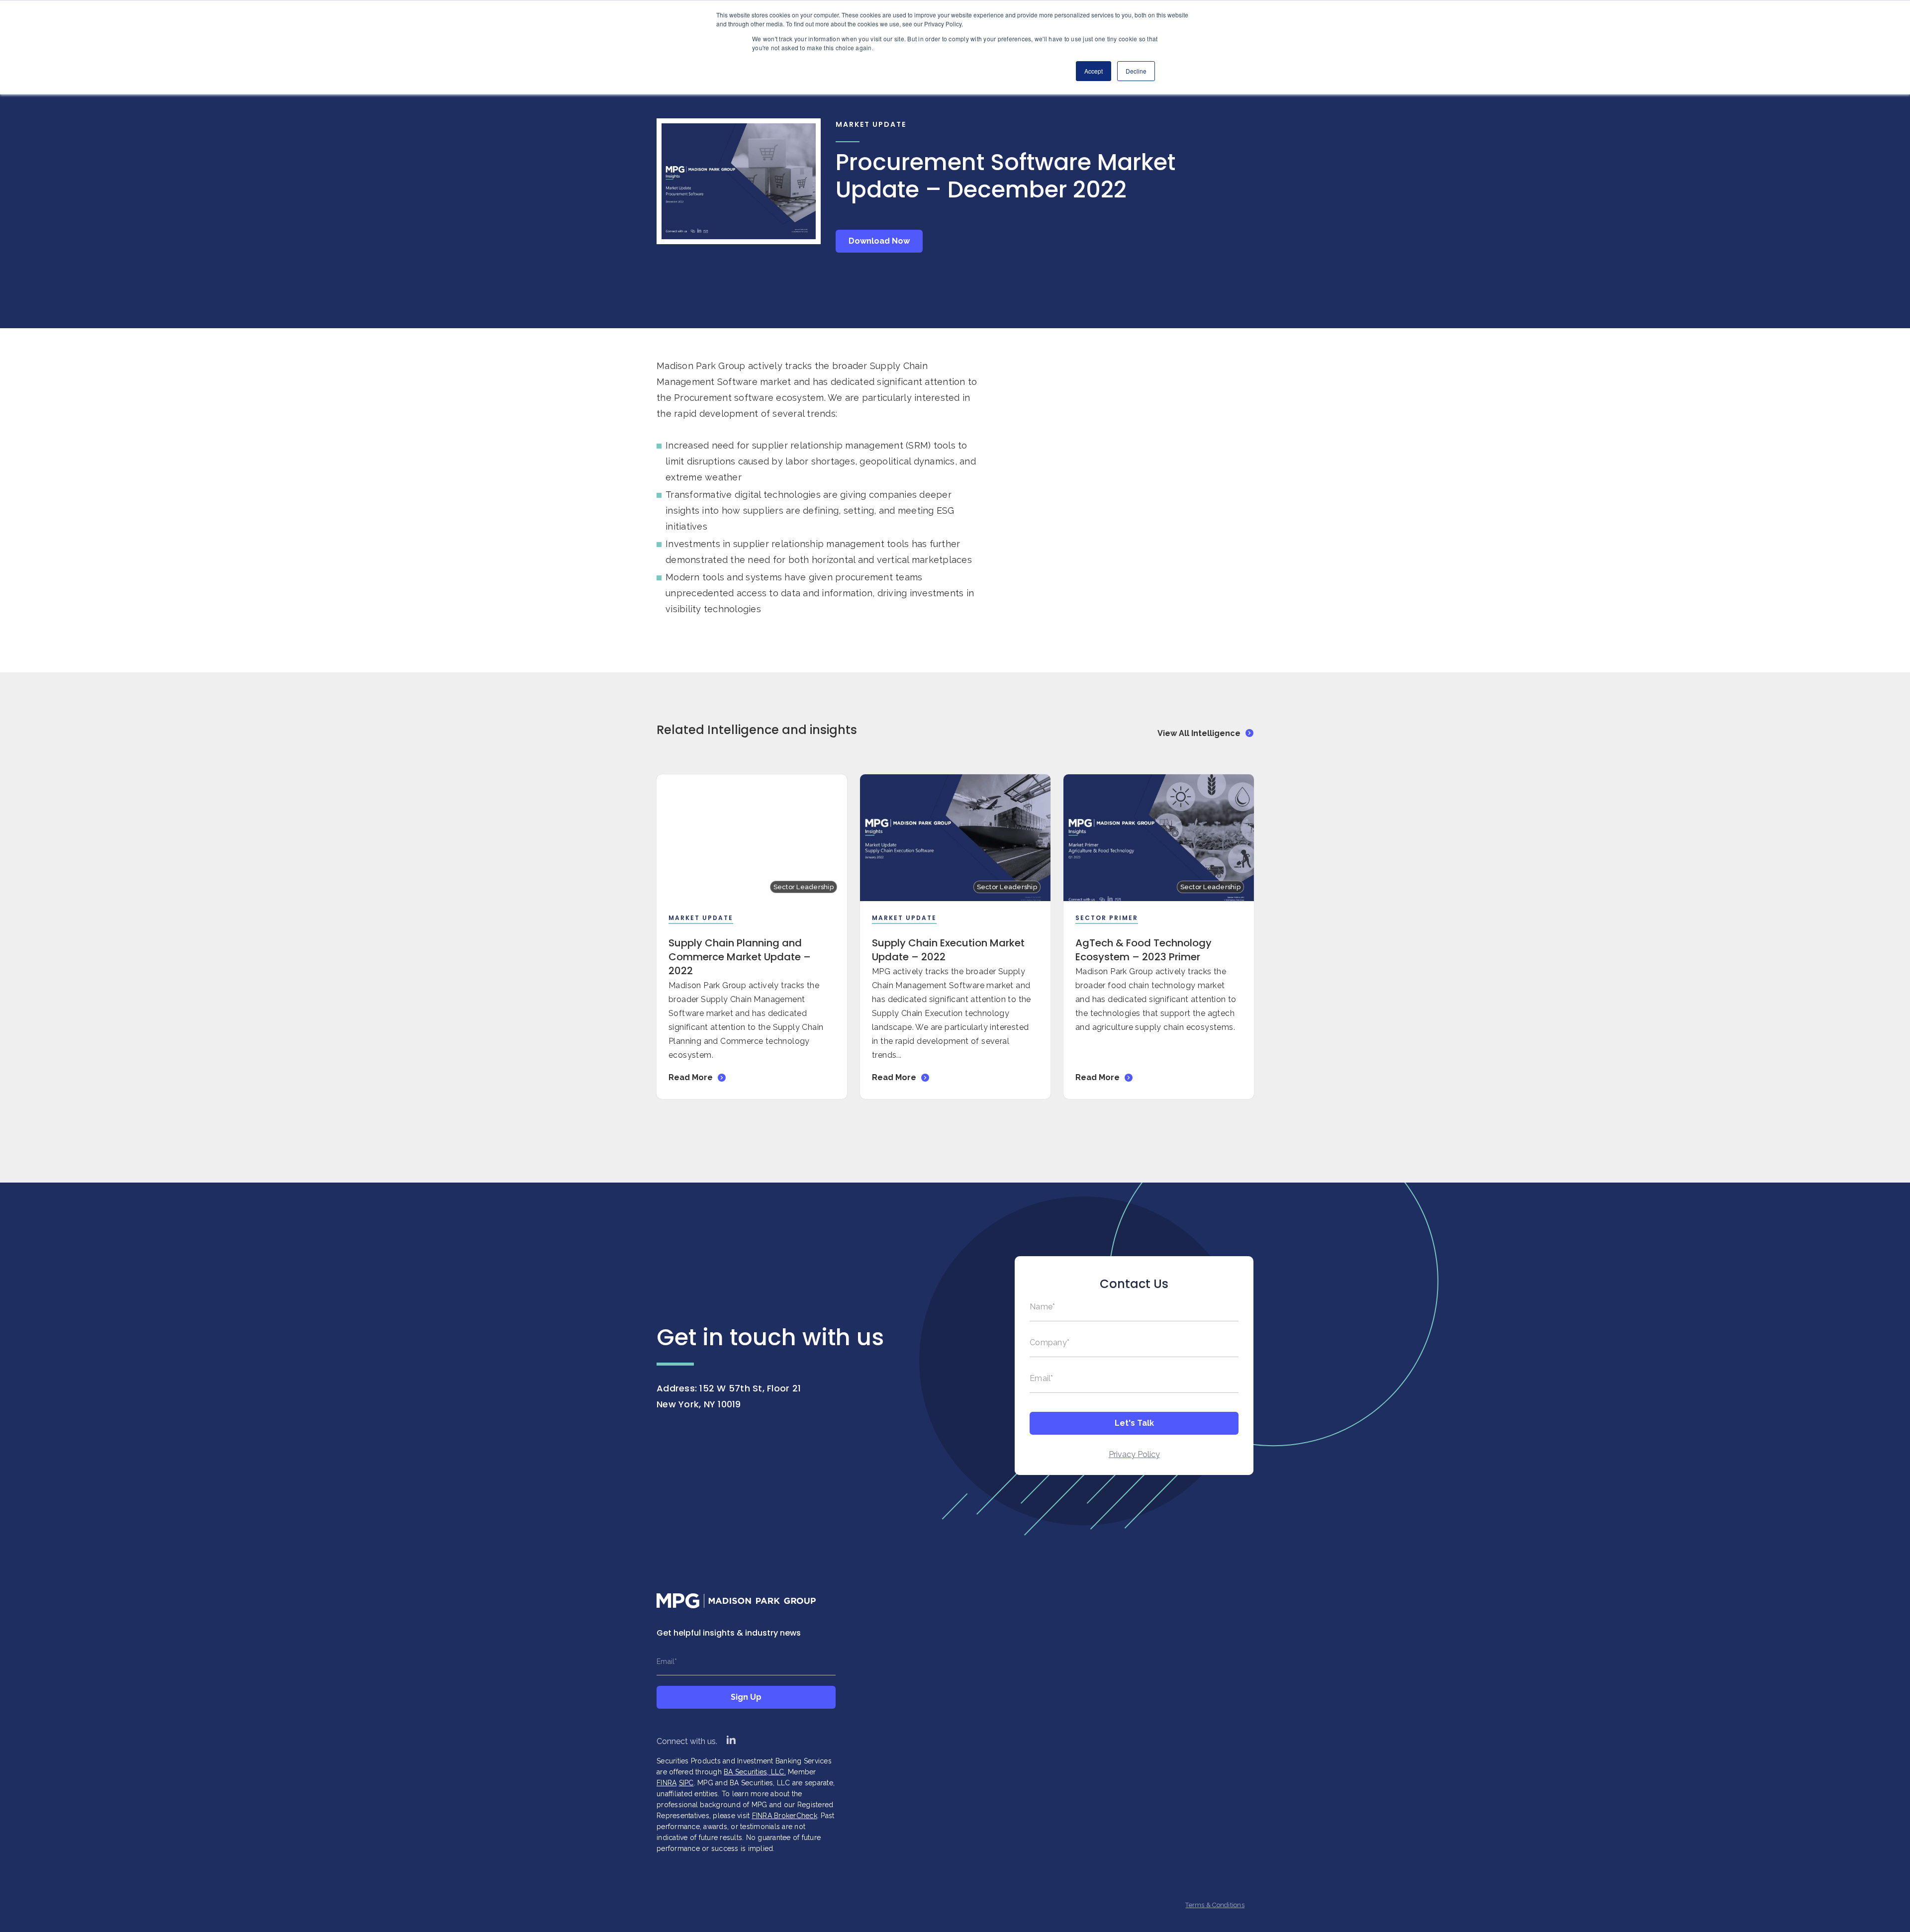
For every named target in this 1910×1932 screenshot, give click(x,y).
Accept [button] (1094, 71)
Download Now (879, 241)
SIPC (686, 1783)
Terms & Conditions (1215, 1905)
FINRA (667, 1783)
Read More (691, 1077)
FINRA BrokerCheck (785, 1816)
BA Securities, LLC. (755, 1772)
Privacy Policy (1134, 1454)
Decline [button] (1136, 71)
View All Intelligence (1199, 733)
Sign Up (746, 1697)
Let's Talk (1134, 1423)
